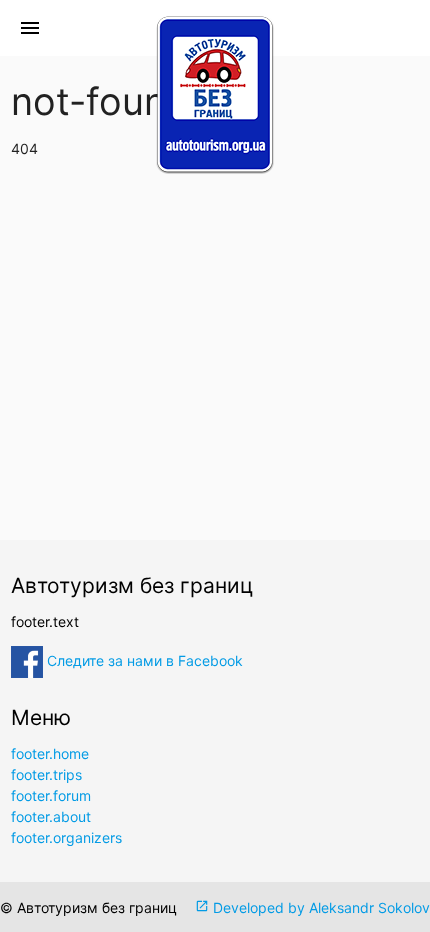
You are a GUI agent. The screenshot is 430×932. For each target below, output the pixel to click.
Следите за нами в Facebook (143, 660)
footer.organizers (66, 837)
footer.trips (46, 774)
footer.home (50, 753)
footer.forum (51, 795)
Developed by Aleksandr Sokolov (312, 907)
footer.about (51, 816)
